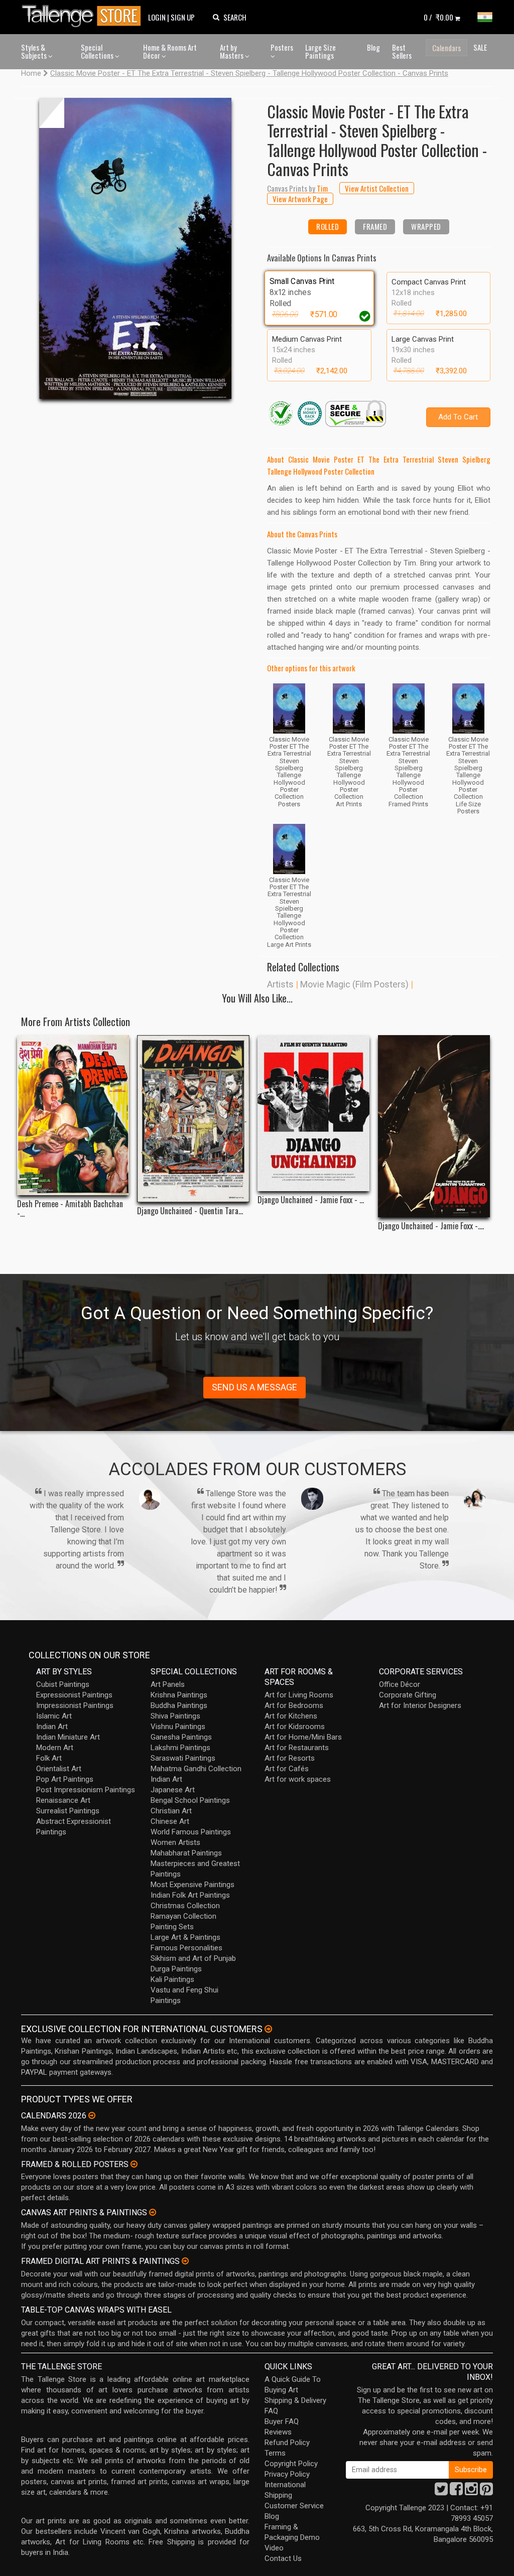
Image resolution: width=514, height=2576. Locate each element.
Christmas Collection (185, 1906)
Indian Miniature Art (68, 1737)
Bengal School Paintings (190, 1800)
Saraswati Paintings (183, 1758)
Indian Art (52, 1727)
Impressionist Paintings (75, 1705)
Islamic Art (54, 1716)
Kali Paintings (172, 1979)
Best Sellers (402, 51)
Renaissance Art (63, 1800)
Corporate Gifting (408, 1695)
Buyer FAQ (282, 2421)
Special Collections (98, 51)
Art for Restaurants (297, 1748)
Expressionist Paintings (74, 1695)
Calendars (446, 48)
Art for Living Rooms (299, 1695)
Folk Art (49, 1758)
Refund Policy (287, 2443)
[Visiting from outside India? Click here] (268, 2029)
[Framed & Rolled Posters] (134, 2164)
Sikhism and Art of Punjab (193, 1958)
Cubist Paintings (63, 1684)
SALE (480, 47)
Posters (282, 47)
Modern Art (55, 1748)
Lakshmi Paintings (180, 1748)
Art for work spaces (298, 1779)
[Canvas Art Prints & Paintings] (153, 2212)
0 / (438, 17)
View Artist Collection (377, 188)
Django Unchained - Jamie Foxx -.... (431, 1226)
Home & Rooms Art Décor (170, 51)
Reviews (278, 2432)
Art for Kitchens (291, 1716)
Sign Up (183, 17)
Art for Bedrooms (294, 1705)
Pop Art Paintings (65, 1779)
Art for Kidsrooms (295, 1727)
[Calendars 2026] (92, 2115)
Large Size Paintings (320, 51)
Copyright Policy (291, 2464)
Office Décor (400, 1684)
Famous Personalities (186, 1948)
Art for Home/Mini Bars (303, 1737)
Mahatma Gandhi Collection (196, 1769)
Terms (275, 2453)
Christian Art (171, 1811)
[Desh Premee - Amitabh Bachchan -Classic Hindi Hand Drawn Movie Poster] (73, 1115)
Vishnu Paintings (178, 1727)
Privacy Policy (287, 2474)
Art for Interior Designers (420, 1705)
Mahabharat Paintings (186, 1853)
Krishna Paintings (179, 1695)
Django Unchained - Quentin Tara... (190, 1211)
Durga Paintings (176, 1969)
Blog (373, 47)
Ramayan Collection (183, 1916)
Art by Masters (232, 51)
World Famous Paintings (191, 1832)
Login (157, 17)
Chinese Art (170, 1821)
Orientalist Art (59, 1769)
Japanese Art (173, 1790)
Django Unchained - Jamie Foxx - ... (311, 1200)
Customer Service (294, 2506)
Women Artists (175, 1842)
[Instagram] (471, 2492)
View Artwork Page (300, 199)
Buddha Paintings (179, 1705)
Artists (280, 984)
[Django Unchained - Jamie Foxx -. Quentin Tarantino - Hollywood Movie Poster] (434, 1126)
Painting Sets (172, 1927)
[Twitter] (441, 2492)
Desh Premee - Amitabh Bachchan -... (70, 1209)
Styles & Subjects (35, 51)
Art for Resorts (290, 1758)
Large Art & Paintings (185, 1937)
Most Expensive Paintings (192, 1885)
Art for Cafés (287, 1769)
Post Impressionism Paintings (86, 1790)
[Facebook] (456, 2492)
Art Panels (168, 1684)
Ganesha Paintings (181, 1737)
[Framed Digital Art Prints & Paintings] (185, 2261)
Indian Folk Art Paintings (190, 1895)
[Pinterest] (486, 2492)
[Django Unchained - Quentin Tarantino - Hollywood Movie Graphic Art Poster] (193, 1119)
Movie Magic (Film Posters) (354, 984)
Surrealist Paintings (68, 1811)
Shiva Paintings (175, 1716)
